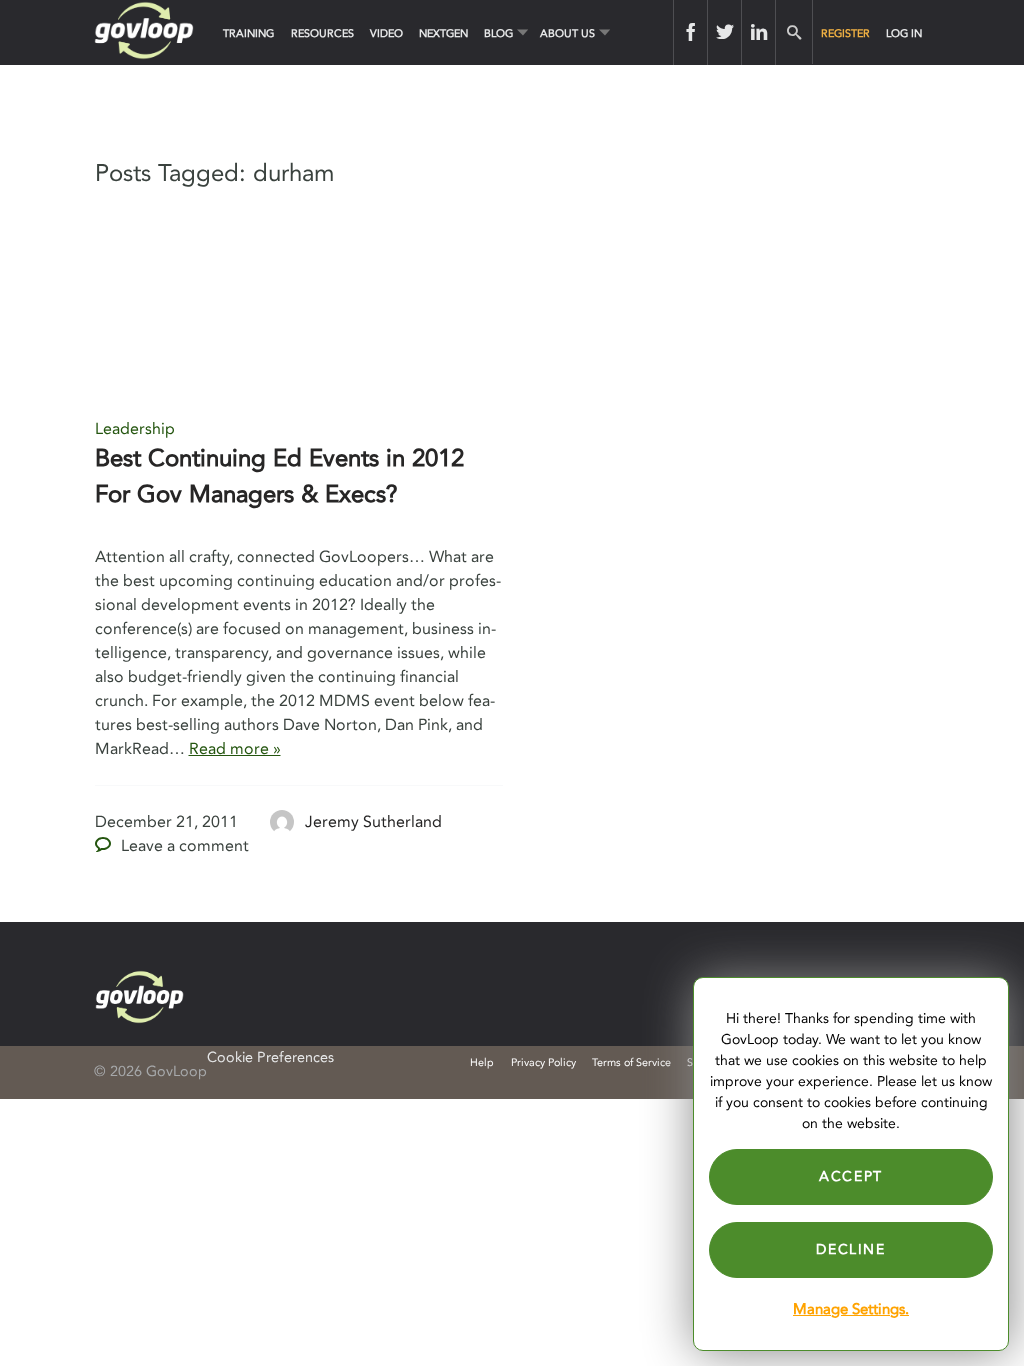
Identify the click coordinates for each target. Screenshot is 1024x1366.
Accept (851, 1176)
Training (248, 33)
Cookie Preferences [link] (270, 1057)
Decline (850, 1249)
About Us (567, 33)
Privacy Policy (543, 1062)
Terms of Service (631, 1062)
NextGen (443, 33)
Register (845, 33)
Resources (322, 33)
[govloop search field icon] (793, 32)
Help (482, 1062)
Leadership (135, 429)
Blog (498, 33)
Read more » (235, 749)
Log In (904, 33)
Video (386, 33)
